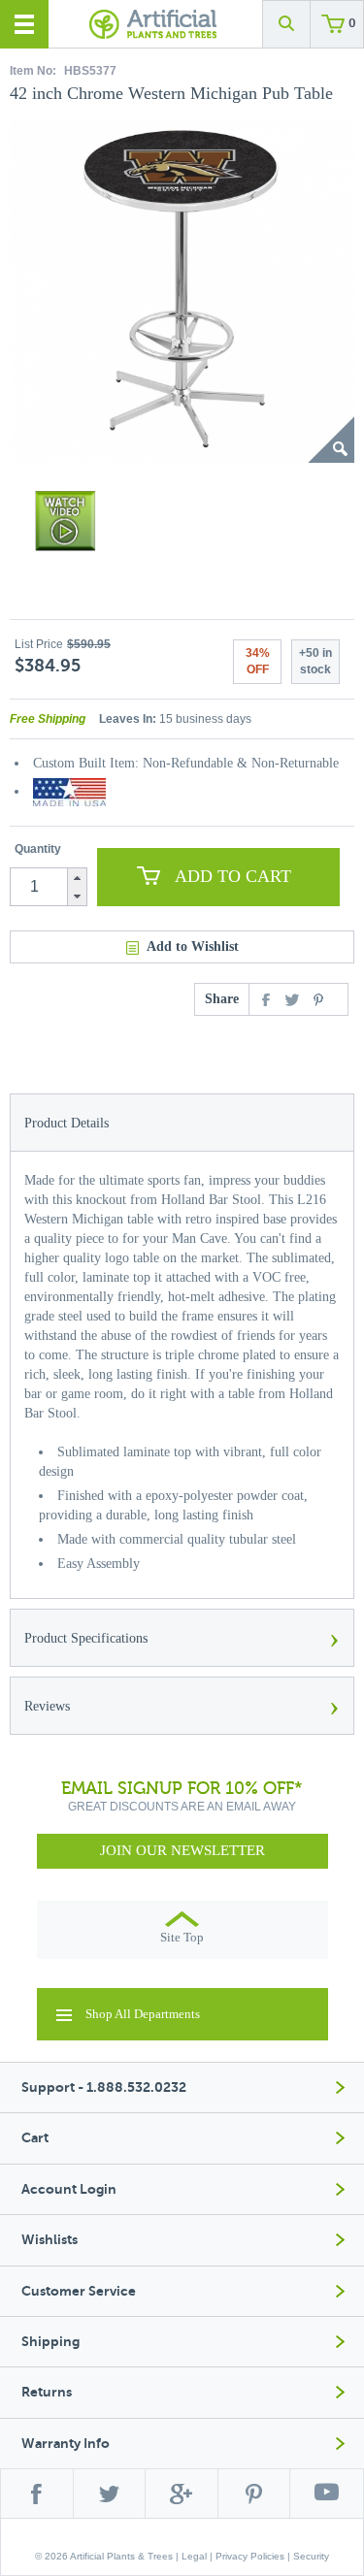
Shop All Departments (143, 2014)
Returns (47, 2392)
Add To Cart (233, 876)
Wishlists (50, 2240)
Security (311, 2556)
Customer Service (79, 2291)
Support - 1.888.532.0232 (104, 2087)
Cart (35, 2138)
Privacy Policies (250, 2556)
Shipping (50, 2342)
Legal (194, 2556)
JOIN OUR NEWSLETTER (182, 1850)
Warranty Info (66, 2444)
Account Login (69, 2189)
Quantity (38, 849)
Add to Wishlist (193, 946)
